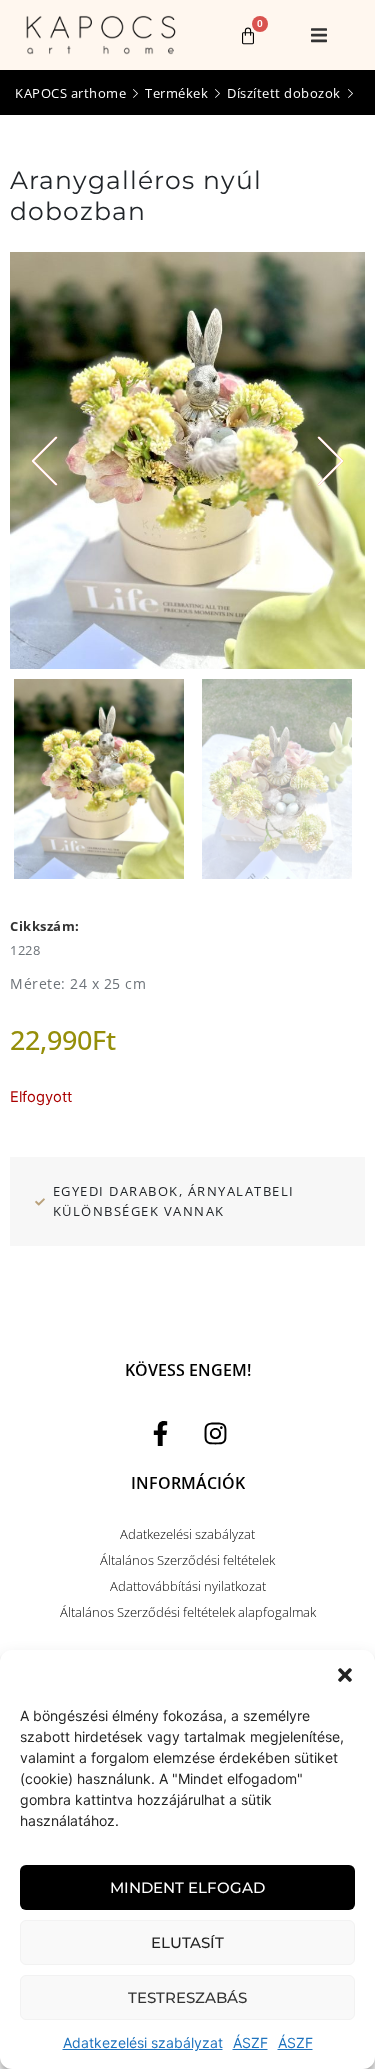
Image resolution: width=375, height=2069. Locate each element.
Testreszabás (187, 1997)
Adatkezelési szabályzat (143, 2042)
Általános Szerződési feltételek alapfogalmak (188, 1612)
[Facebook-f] (160, 1434)
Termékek (176, 93)
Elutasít (187, 1942)
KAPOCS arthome (70, 93)
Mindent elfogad (187, 1887)
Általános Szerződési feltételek (187, 1560)
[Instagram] (215, 1434)
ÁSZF (250, 2042)
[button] (345, 1675)
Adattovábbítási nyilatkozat (188, 1586)
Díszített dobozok (284, 93)
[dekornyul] (187, 460)
